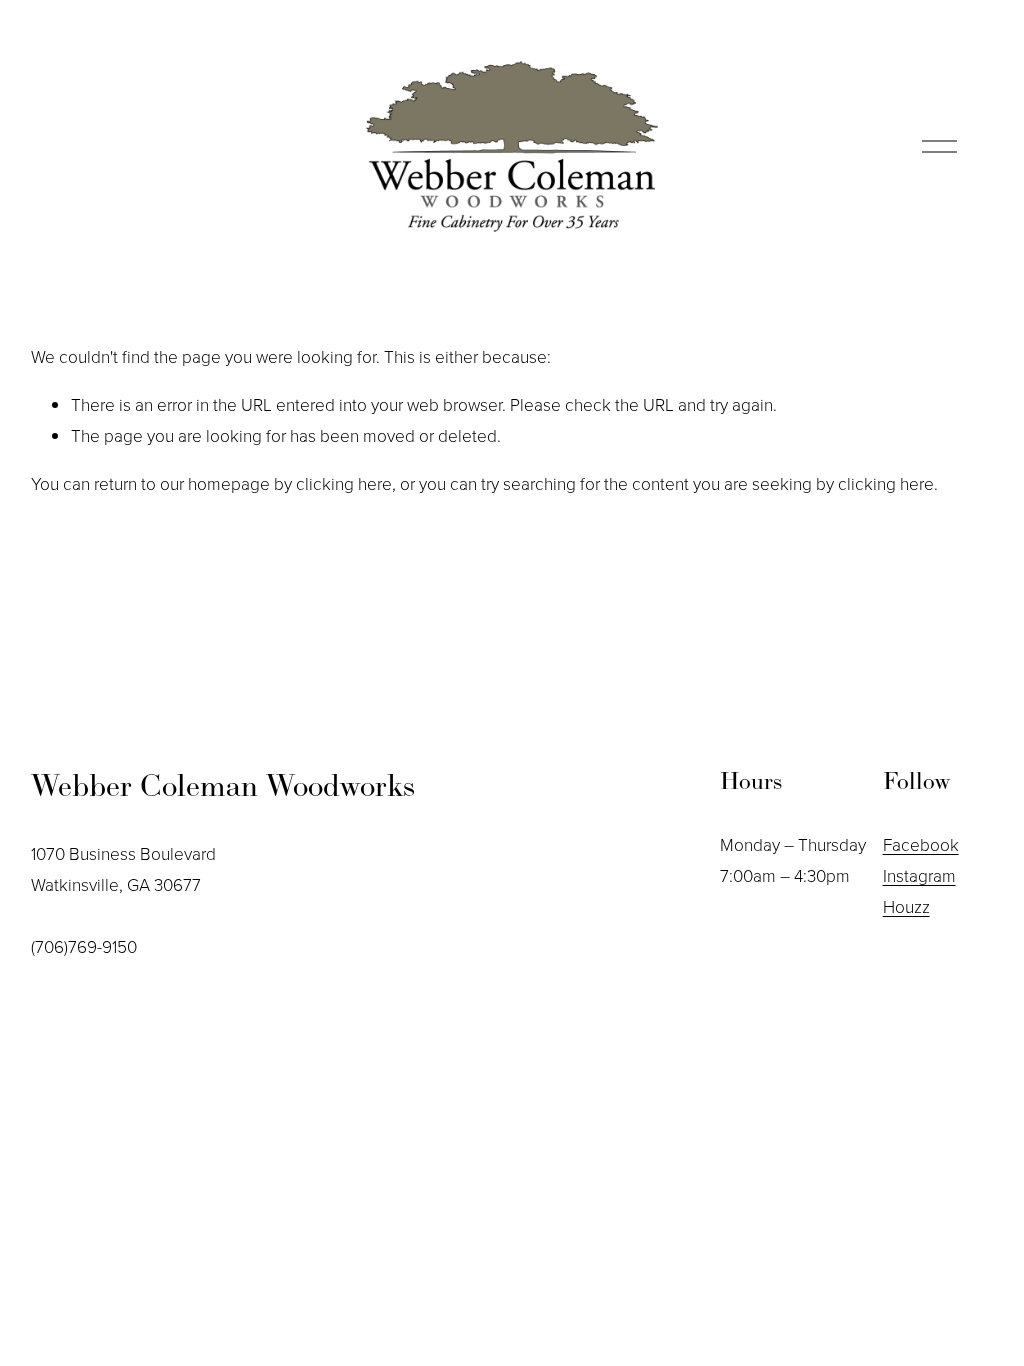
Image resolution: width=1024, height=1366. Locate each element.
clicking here (344, 483)
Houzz (906, 906)
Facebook (921, 844)
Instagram (919, 875)
